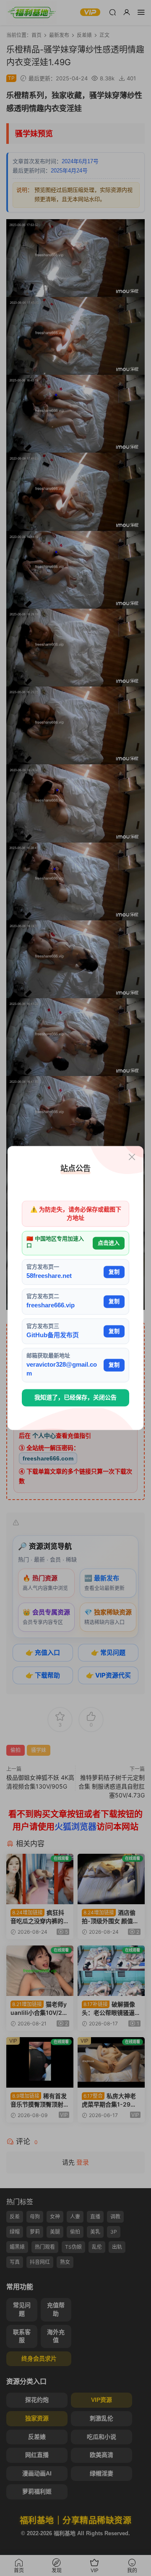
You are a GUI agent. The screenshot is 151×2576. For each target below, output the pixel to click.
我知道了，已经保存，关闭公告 (75, 1397)
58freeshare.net (49, 1276)
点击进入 (109, 1243)
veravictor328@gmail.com (62, 1369)
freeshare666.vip (51, 1305)
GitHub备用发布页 (53, 1335)
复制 (114, 1272)
